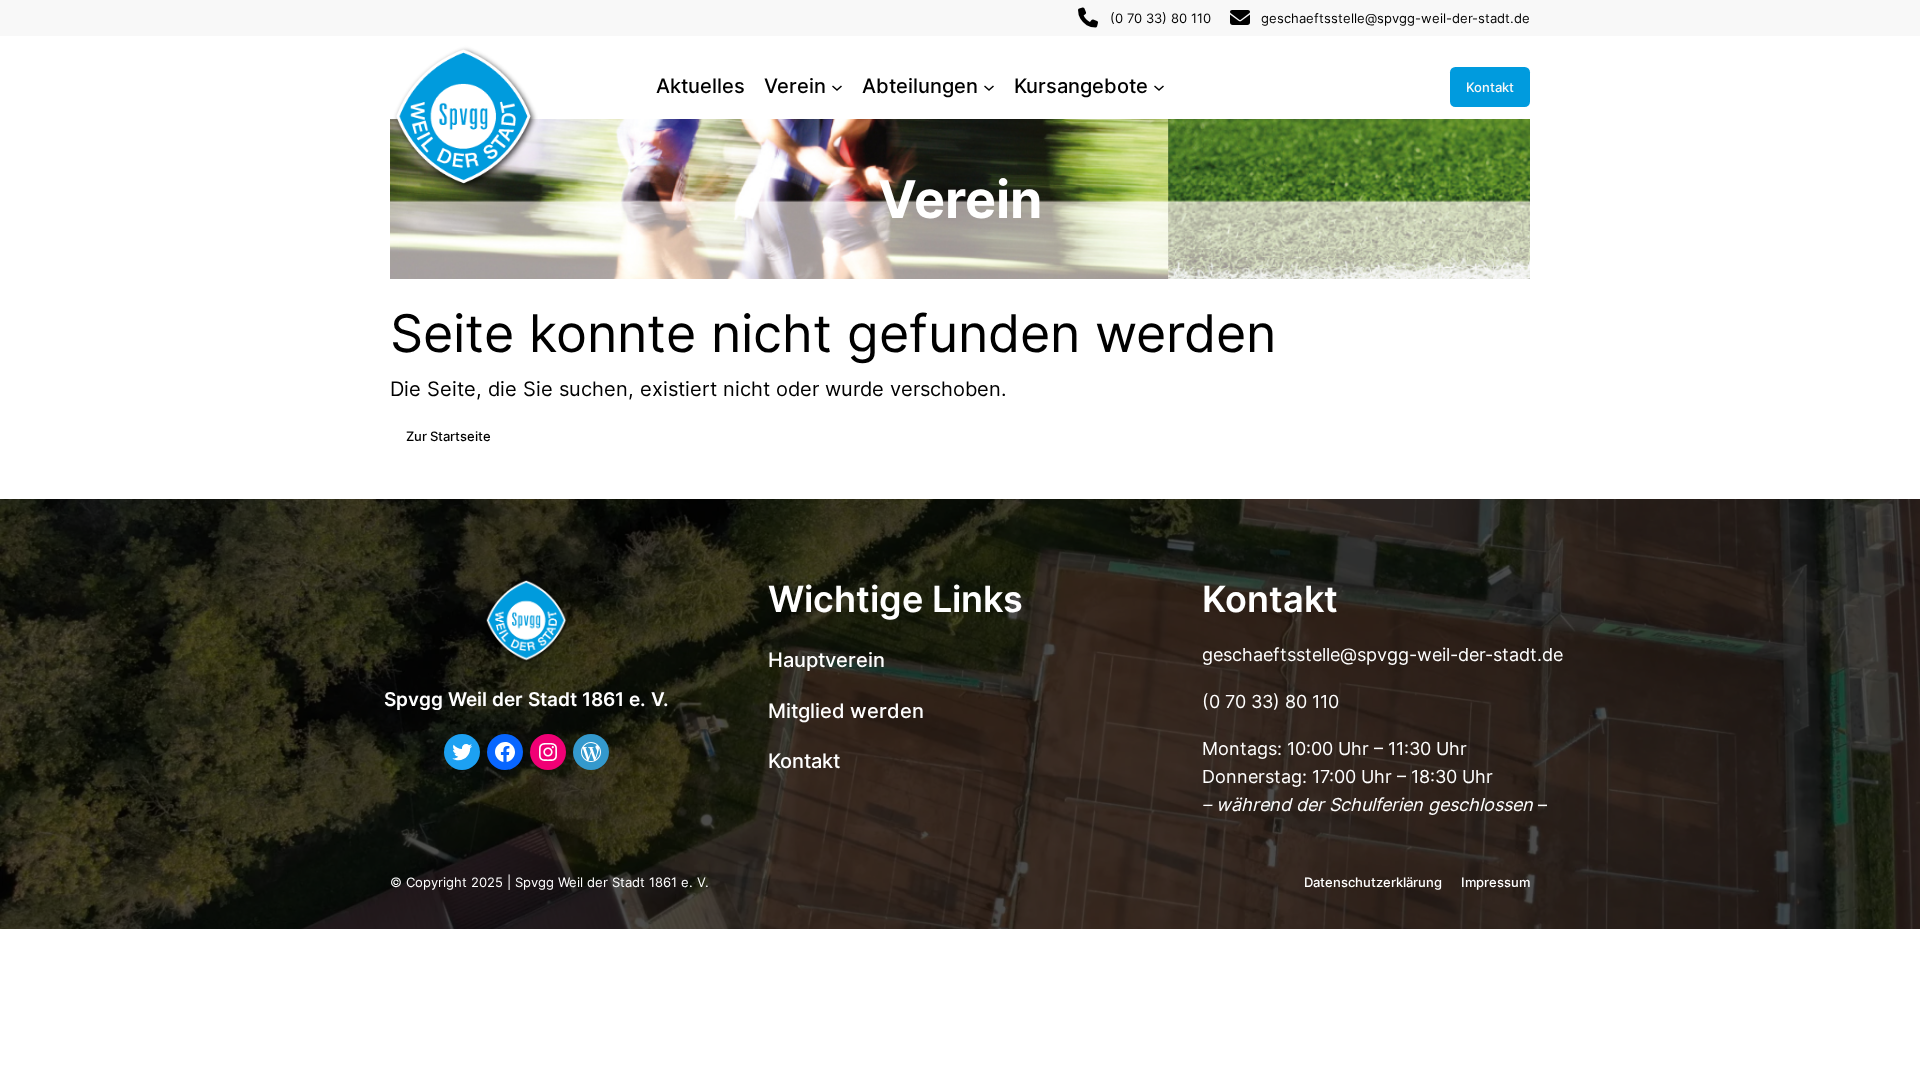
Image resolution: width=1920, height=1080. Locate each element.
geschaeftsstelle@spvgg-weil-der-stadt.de (1395, 18)
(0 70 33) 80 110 (1160, 18)
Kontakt (1490, 87)
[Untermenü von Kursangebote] (1159, 87)
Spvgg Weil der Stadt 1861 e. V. (526, 699)
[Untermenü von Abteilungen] (989, 87)
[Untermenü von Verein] (837, 87)
